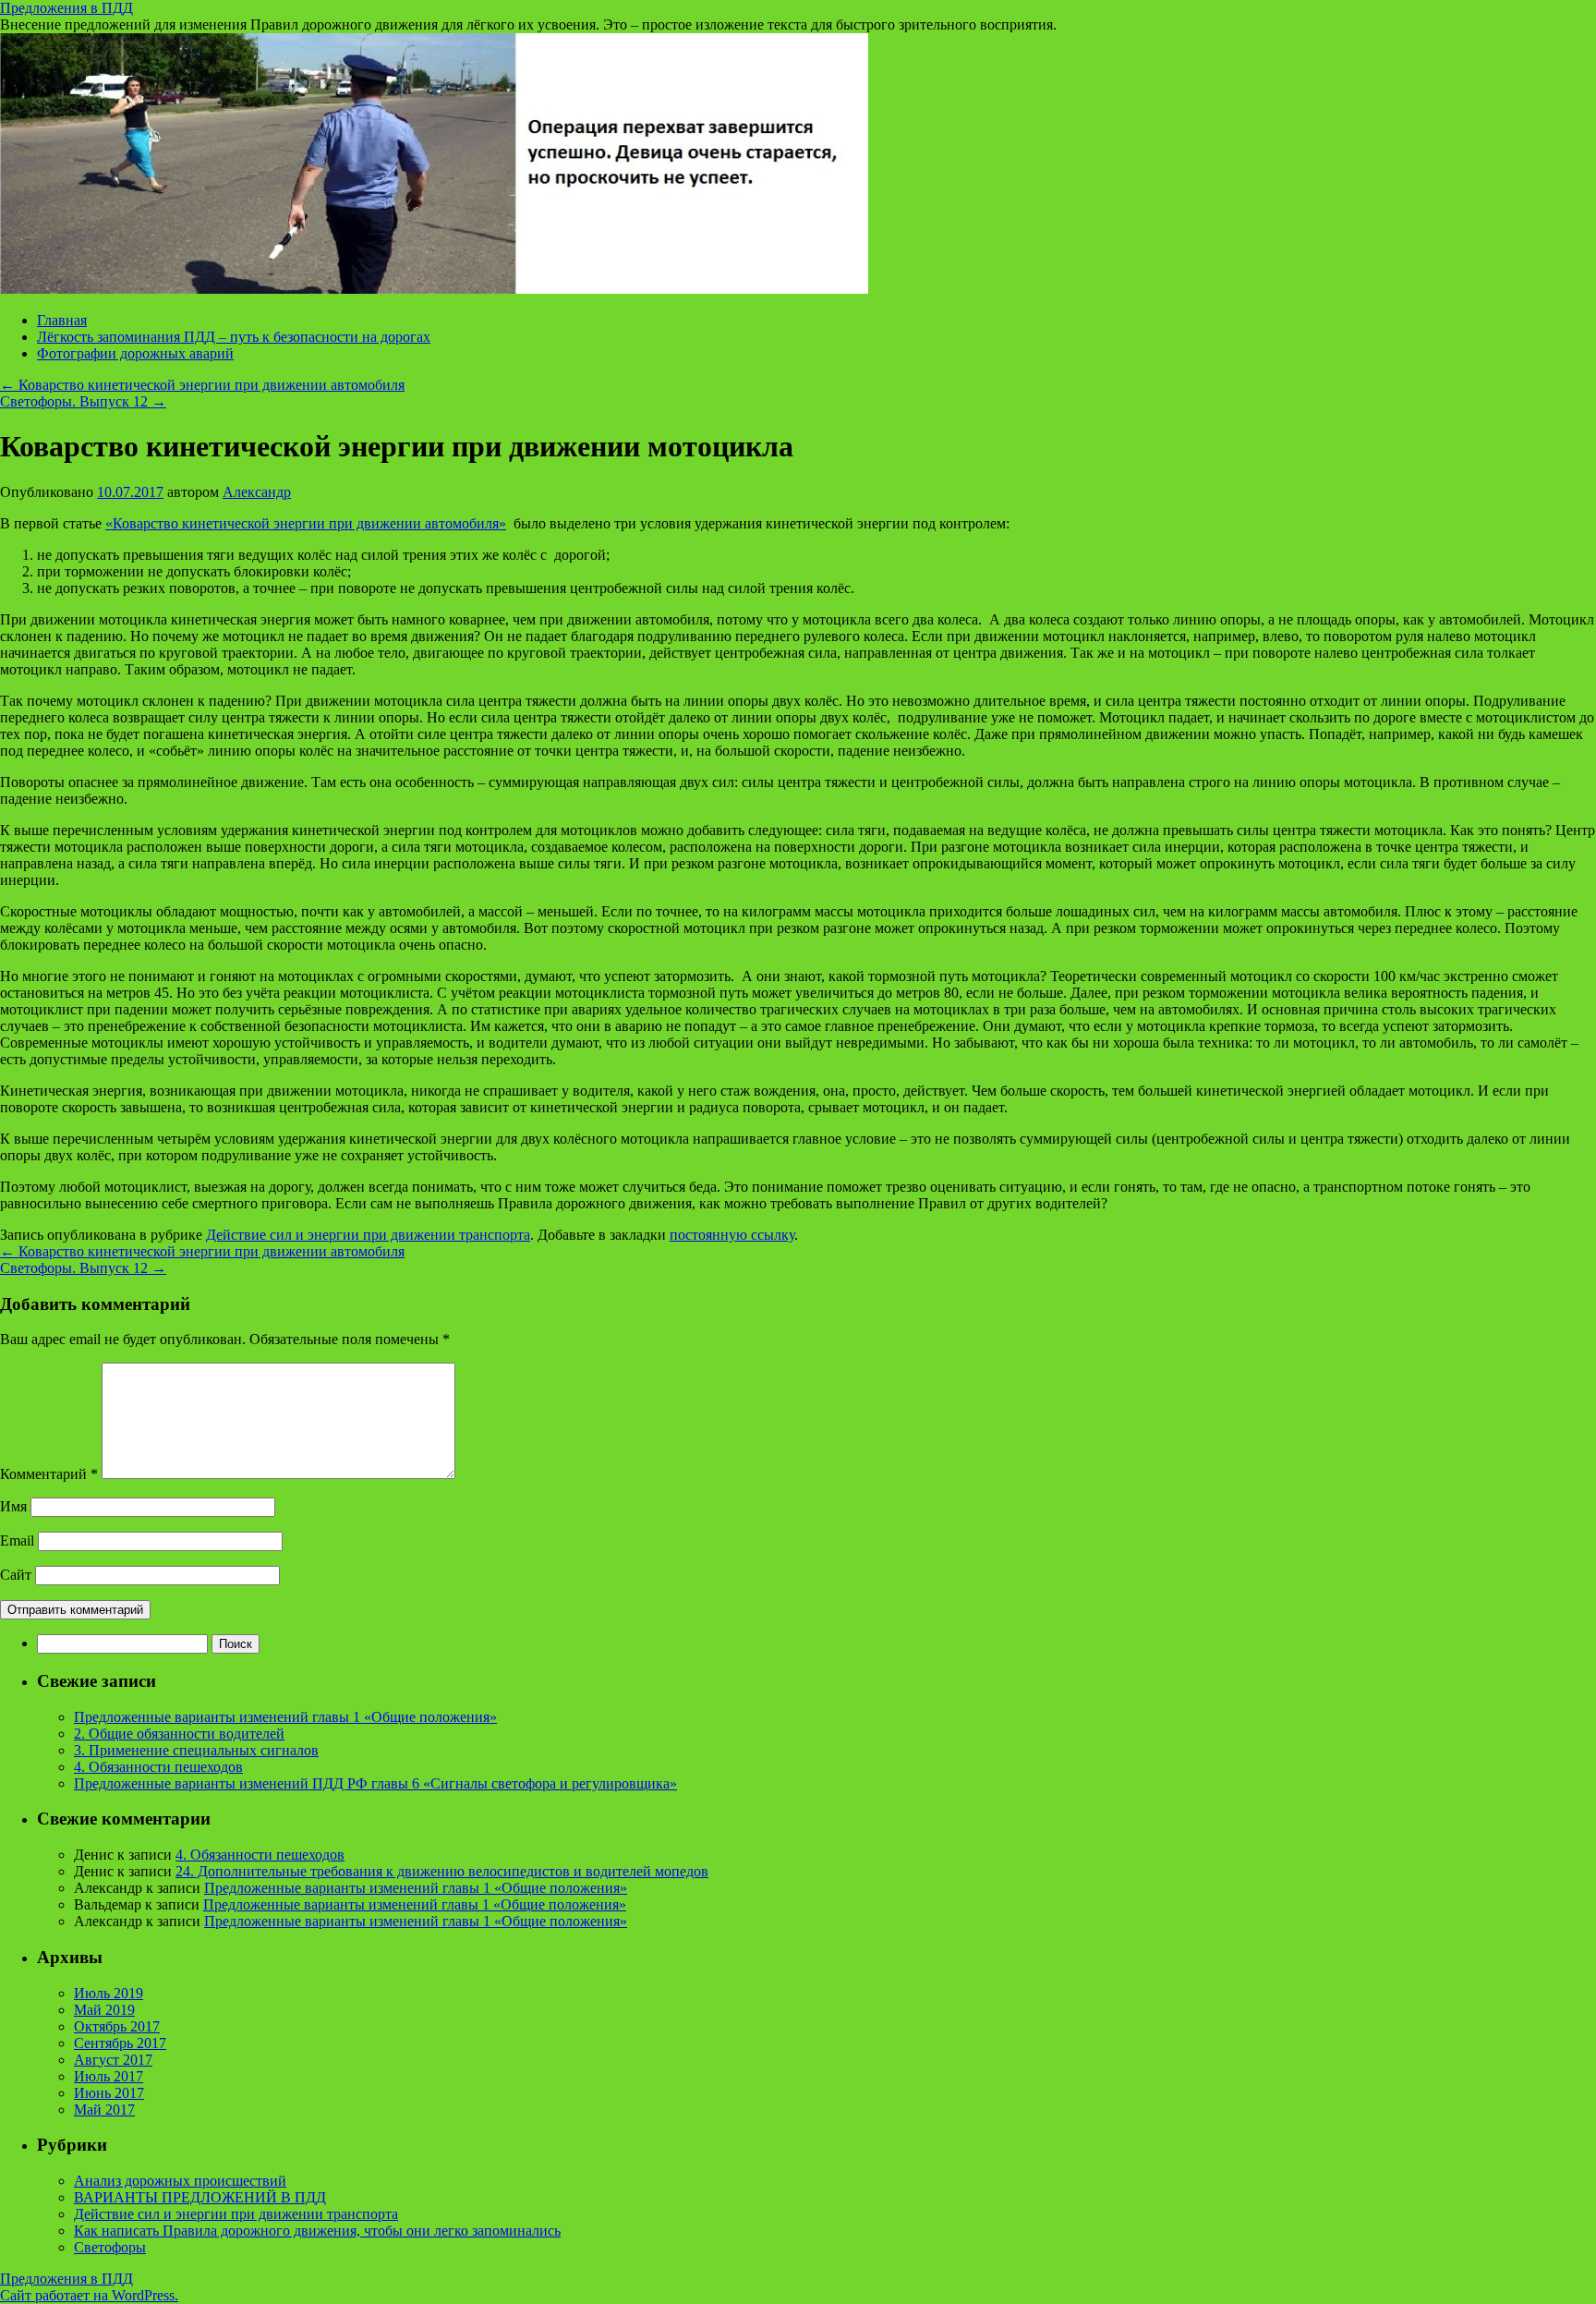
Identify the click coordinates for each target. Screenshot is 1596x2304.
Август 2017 (113, 2060)
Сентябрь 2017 (120, 2043)
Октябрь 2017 (117, 2026)
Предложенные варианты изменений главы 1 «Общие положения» (285, 1717)
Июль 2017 (109, 2076)
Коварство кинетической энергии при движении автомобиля (202, 385)
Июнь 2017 (109, 2093)
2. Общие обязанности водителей (179, 1734)
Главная (62, 320)
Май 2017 (104, 2110)
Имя (13, 1506)
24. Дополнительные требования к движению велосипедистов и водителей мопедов (442, 1871)
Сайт (16, 1575)
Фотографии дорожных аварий (135, 353)
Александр (257, 492)
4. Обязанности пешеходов (158, 1767)
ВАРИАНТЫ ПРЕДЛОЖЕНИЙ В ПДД (200, 2197)
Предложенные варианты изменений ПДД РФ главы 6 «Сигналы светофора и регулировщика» (375, 1783)
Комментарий (49, 1474)
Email (17, 1540)
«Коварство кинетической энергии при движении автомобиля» (306, 523)
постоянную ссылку (732, 1235)
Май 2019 (104, 2010)
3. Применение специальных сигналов (196, 1750)
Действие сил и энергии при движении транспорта (368, 1235)
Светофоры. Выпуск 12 (83, 401)
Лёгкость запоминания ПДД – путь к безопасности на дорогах (234, 337)
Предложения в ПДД (66, 8)
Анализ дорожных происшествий (180, 2181)
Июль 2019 (109, 1993)
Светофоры (110, 2247)
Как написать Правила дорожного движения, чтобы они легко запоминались (317, 2231)
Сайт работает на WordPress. (89, 2295)
